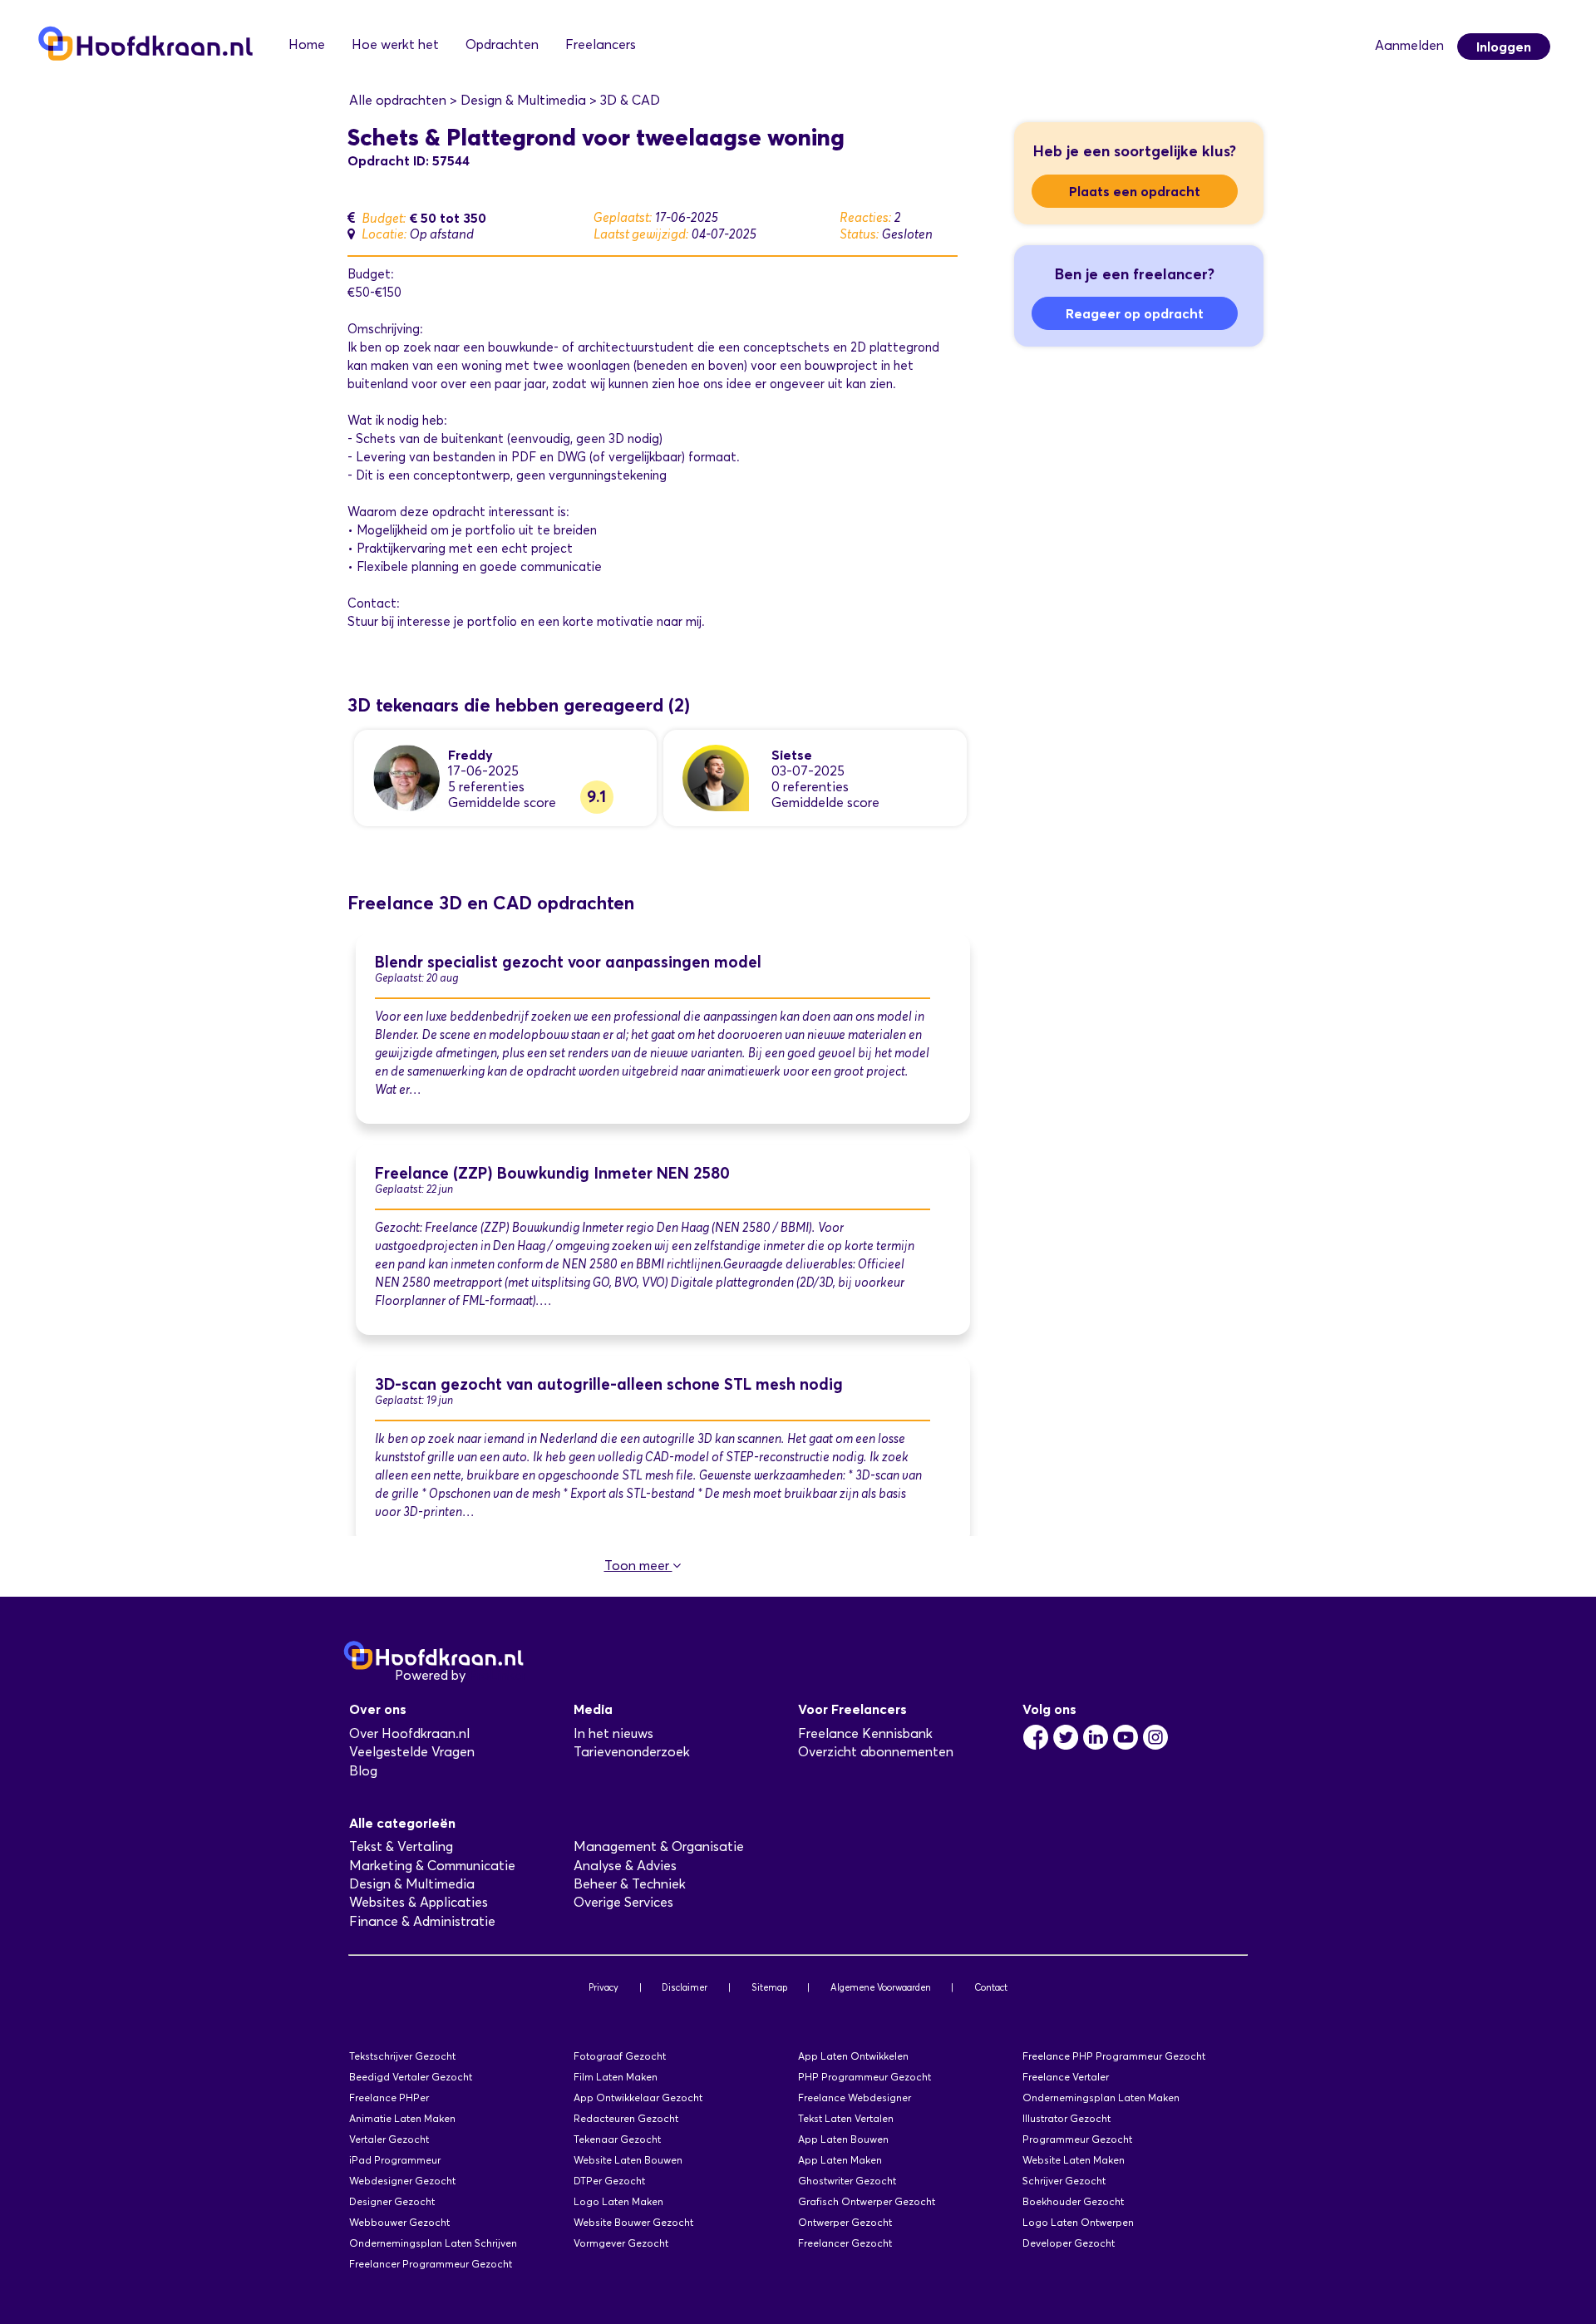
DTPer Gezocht (609, 2181)
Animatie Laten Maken (402, 2118)
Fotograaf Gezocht (620, 2056)
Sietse (792, 755)
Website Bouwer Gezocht (633, 2222)
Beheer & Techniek (630, 1884)
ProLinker (498, 1675)
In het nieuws (613, 1733)
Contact (991, 1987)
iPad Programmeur (395, 2160)
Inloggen (1504, 47)
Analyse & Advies (625, 1866)
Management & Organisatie (659, 1846)
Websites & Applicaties (419, 1902)
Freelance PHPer (389, 2098)
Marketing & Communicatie (432, 1866)
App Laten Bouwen (843, 2139)
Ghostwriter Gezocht (847, 2181)
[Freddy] (406, 777)
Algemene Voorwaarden (881, 1987)
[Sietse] (716, 777)
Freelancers (601, 44)
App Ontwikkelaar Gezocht (638, 2098)
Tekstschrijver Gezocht (402, 2056)
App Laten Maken (840, 2160)
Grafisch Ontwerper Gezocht (867, 2201)
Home (307, 44)
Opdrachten (502, 44)
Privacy (603, 1987)
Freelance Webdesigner (855, 2098)
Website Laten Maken (1074, 2160)
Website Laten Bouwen (628, 2160)
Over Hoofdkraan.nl (409, 1733)
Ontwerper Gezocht (845, 2222)
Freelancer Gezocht (845, 2243)
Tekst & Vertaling (401, 1846)
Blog (363, 1771)
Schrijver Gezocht (1064, 2181)
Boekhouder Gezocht (1073, 2201)
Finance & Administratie (422, 1921)
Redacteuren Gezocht (626, 2118)
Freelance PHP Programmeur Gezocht (1114, 2056)
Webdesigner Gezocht (402, 2181)
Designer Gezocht (392, 2201)
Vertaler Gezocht (389, 2139)
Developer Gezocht (1069, 2243)
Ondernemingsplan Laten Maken (1101, 2098)
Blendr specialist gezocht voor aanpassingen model (568, 962)
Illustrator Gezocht (1066, 2118)
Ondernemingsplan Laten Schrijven (433, 2243)
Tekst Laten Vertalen (846, 2118)
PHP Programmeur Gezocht (864, 2077)
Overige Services (623, 1902)
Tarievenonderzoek (632, 1752)
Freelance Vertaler (1066, 2077)
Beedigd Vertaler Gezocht (411, 2077)
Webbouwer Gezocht (399, 2222)
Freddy (470, 755)
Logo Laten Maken (618, 2201)
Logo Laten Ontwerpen (1078, 2222)
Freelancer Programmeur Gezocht (431, 2264)
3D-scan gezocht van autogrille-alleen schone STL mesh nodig (609, 1384)
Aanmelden (1409, 45)
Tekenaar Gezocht (617, 2139)
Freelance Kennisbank (865, 1733)
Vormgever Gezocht (621, 2243)
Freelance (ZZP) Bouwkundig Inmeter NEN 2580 (552, 1173)
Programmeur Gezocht (1077, 2139)
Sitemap (769, 1987)
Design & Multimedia (412, 1884)
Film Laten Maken (616, 2077)
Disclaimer (685, 1987)
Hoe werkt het (395, 44)
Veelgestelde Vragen (412, 1752)
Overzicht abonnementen (876, 1752)
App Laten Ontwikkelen (853, 2056)
